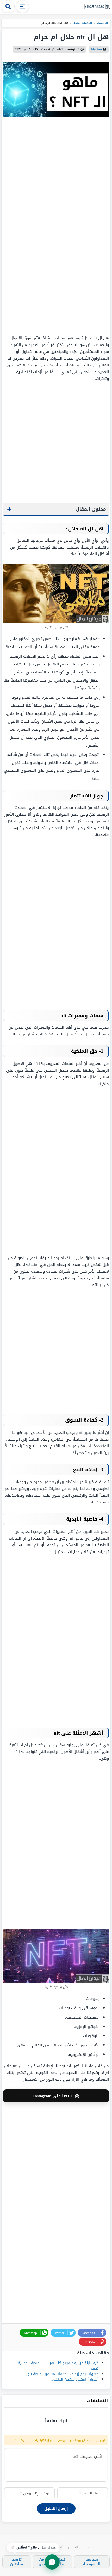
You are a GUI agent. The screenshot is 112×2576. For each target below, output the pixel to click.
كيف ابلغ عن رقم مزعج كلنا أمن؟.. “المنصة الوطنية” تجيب (57, 2366)
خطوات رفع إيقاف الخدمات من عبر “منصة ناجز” (62, 2374)
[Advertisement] (76, 226)
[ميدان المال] (97, 7)
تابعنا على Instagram (56, 2096)
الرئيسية (102, 23)
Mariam (97, 49)
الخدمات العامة (82, 23)
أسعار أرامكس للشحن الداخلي (75, 2379)
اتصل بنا (62, 2562)
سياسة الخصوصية (92, 2562)
